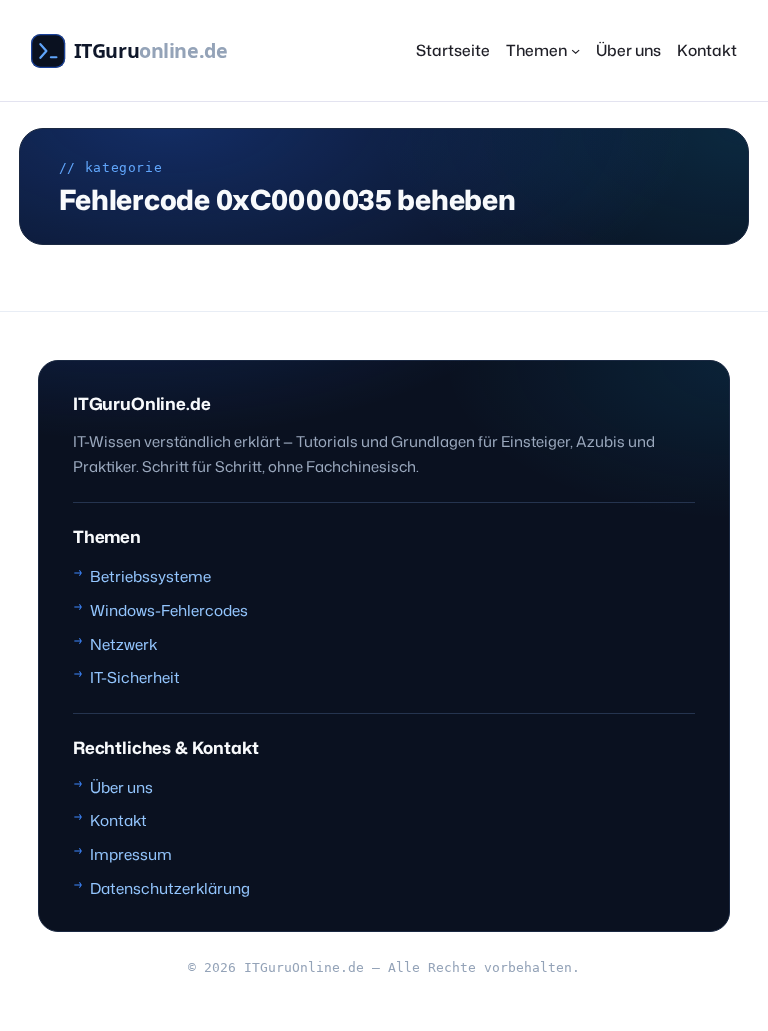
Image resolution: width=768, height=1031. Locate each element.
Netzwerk (123, 644)
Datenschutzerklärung (170, 888)
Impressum (131, 854)
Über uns (121, 787)
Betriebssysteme (150, 576)
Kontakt (118, 820)
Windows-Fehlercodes (169, 610)
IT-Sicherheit (135, 677)
